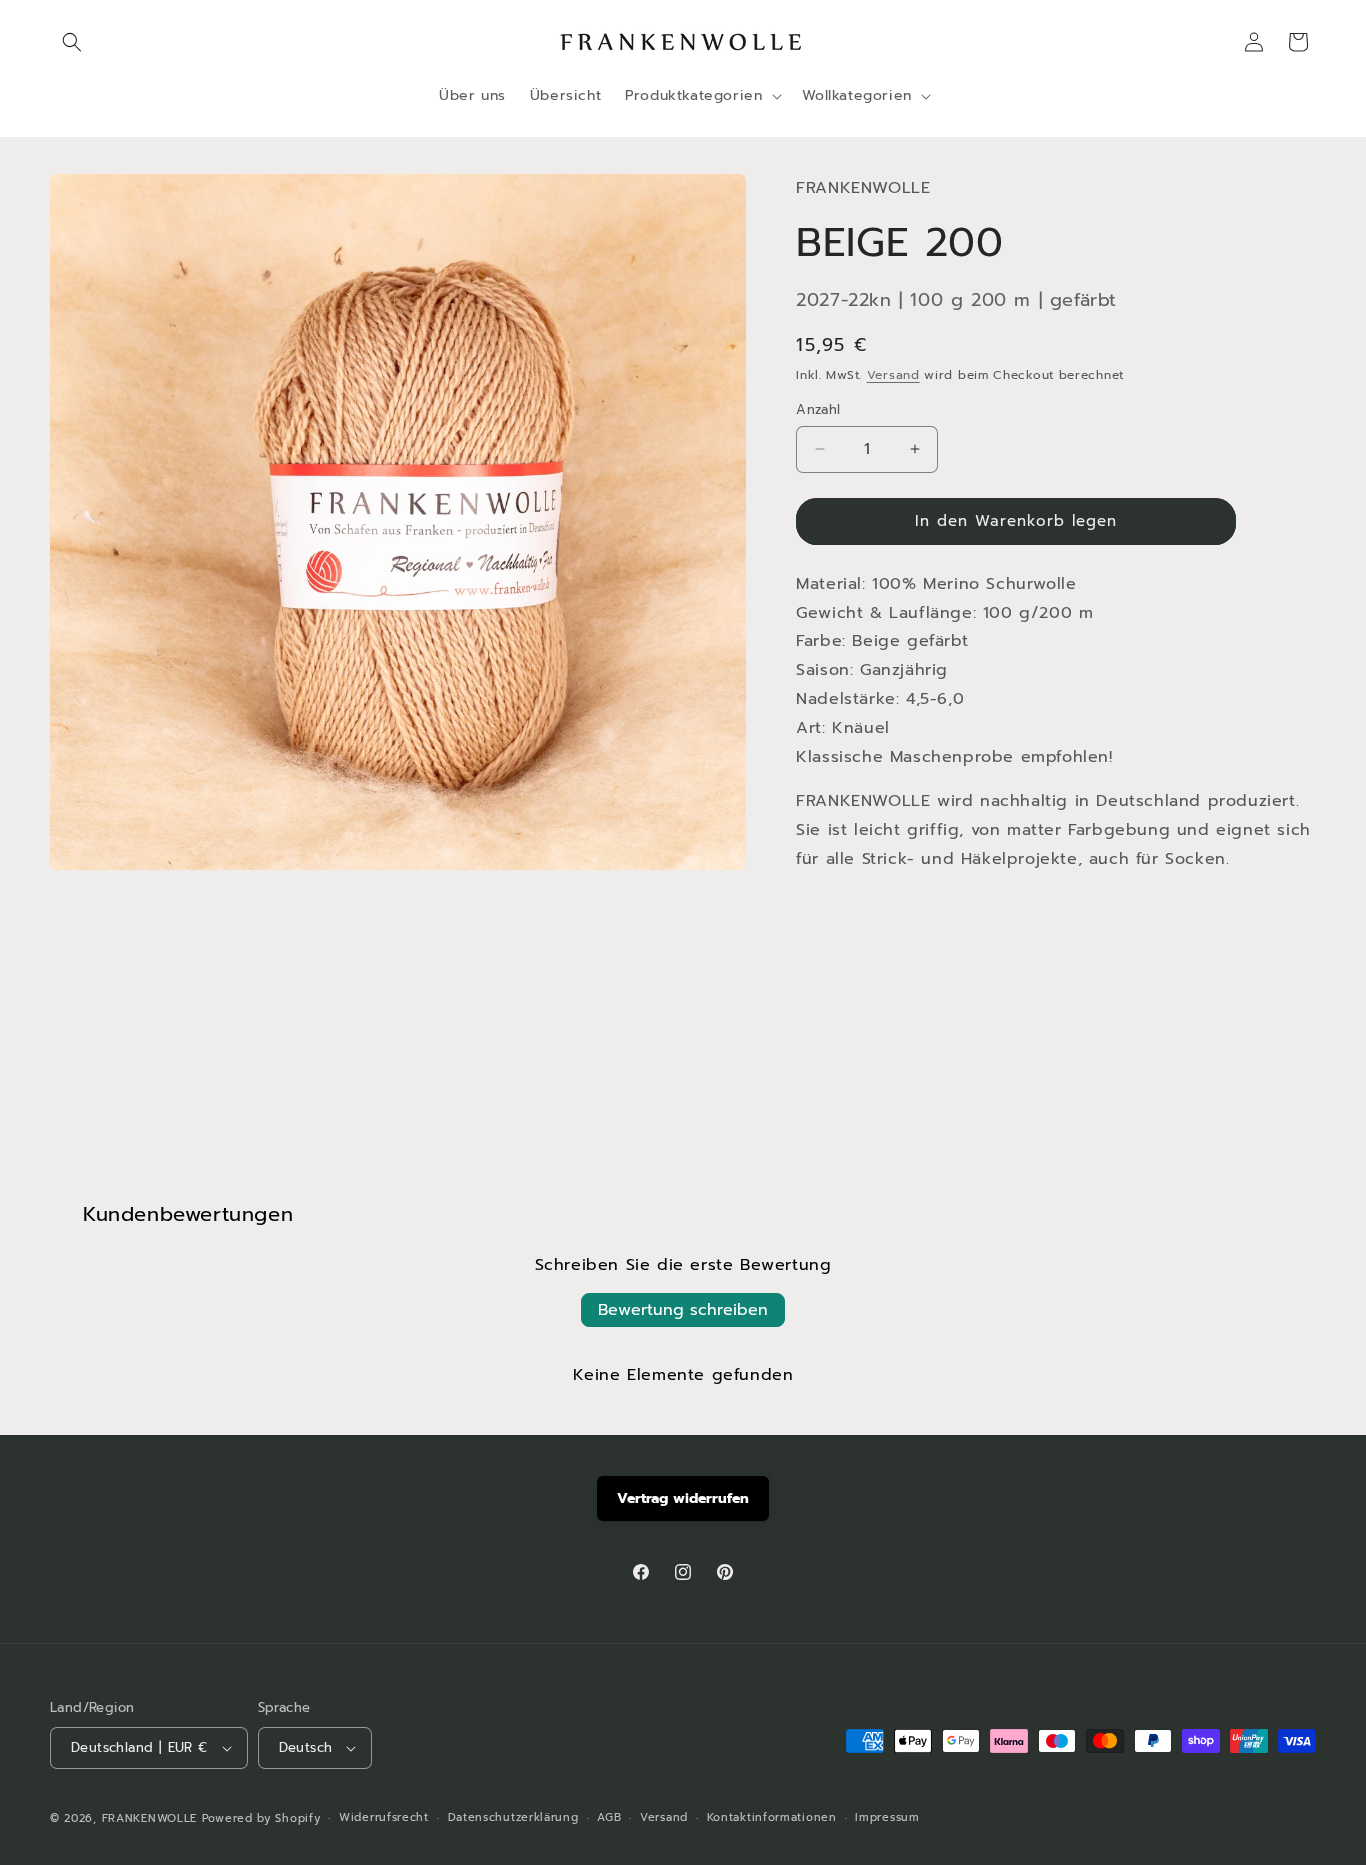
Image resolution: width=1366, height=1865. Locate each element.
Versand (893, 375)
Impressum (887, 1817)
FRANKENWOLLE (149, 1818)
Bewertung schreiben (683, 1310)
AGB (609, 1817)
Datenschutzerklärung (513, 1817)
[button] (72, 42)
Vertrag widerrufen (683, 1498)
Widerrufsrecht (384, 1817)
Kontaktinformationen (772, 1817)
